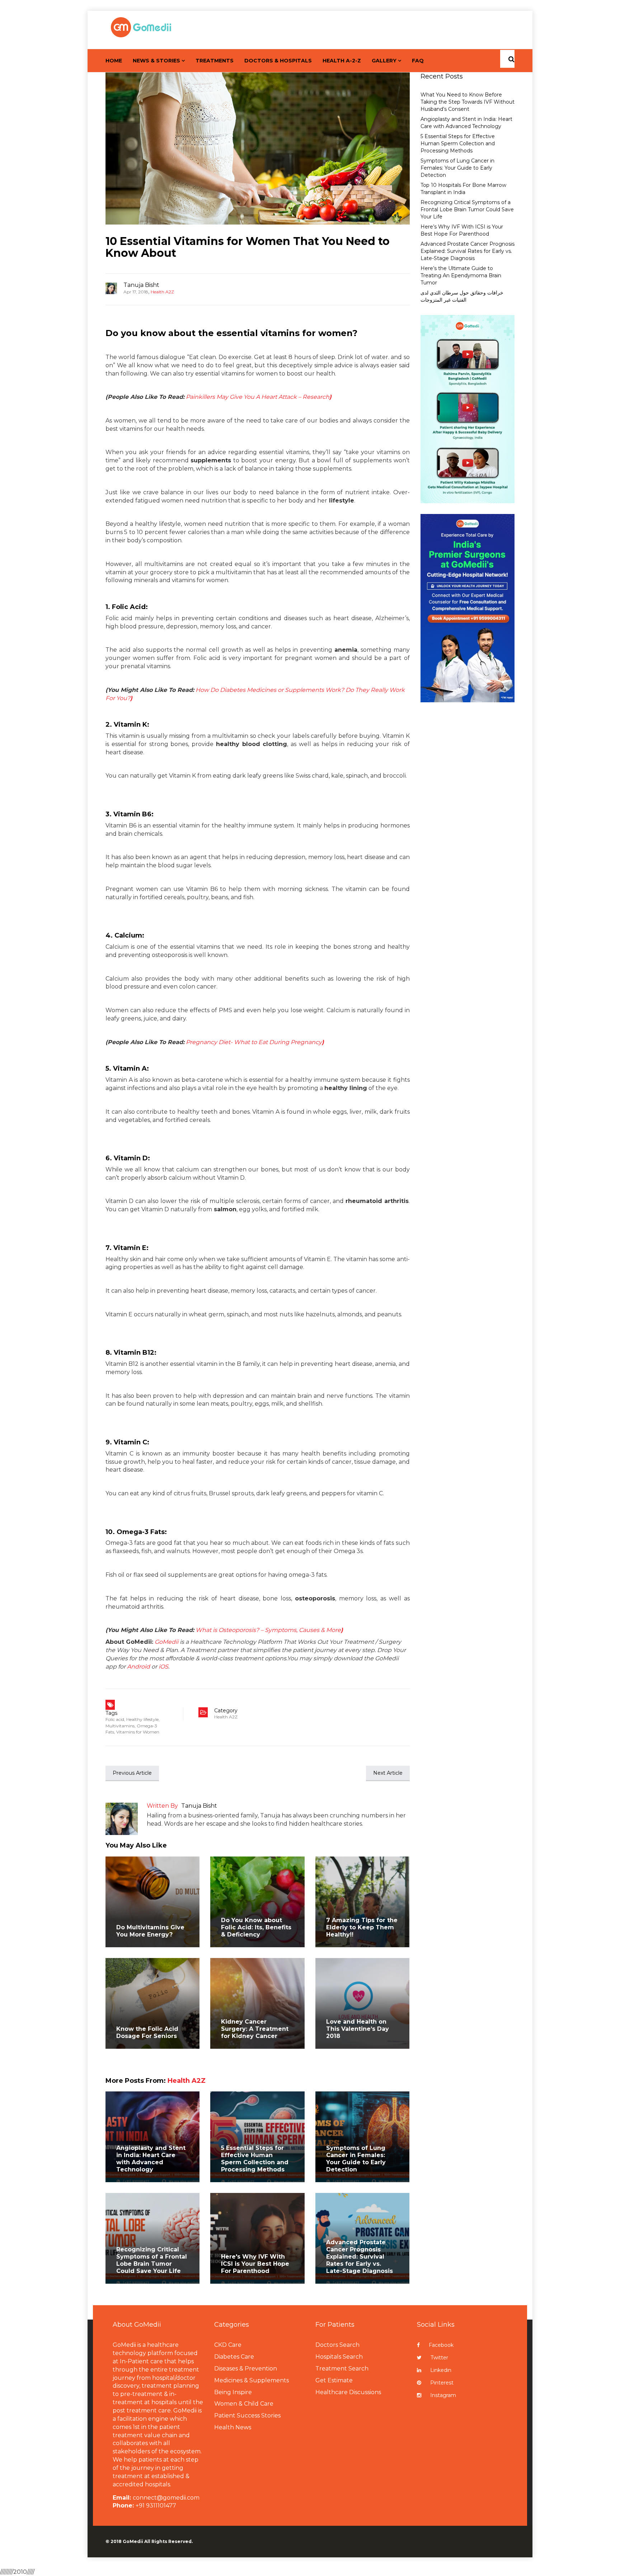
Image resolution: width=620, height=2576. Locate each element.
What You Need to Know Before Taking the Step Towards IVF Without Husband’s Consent (468, 102)
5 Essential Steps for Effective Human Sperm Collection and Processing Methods (255, 2159)
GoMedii (166, 1642)
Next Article (388, 1773)
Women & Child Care (244, 2404)
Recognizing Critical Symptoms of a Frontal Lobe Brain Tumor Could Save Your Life (152, 2260)
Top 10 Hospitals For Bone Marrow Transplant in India (463, 189)
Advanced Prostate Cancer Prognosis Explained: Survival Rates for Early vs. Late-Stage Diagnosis (360, 2257)
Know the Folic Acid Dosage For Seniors (147, 2032)
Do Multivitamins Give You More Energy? (150, 1931)
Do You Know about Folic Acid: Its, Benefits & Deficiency (256, 1927)
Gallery (384, 61)
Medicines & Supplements (252, 2380)
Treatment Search (342, 2369)
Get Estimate (334, 2380)
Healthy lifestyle (142, 1719)
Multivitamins (120, 1726)
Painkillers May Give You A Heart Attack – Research (258, 397)
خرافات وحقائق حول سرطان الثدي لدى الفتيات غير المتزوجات (462, 296)
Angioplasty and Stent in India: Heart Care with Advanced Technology (151, 2159)
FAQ (418, 61)
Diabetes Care (234, 2357)
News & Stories (156, 61)
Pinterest (442, 2383)
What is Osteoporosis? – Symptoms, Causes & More (269, 1630)
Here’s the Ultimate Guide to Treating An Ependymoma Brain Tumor (461, 275)
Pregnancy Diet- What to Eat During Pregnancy (255, 1042)
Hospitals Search (339, 2357)
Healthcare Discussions (348, 2392)
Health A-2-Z (342, 61)
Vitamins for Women (138, 1732)
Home (114, 61)
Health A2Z (162, 292)
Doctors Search (337, 2345)
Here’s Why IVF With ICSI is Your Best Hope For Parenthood (462, 230)
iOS (163, 1667)
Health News (233, 2427)
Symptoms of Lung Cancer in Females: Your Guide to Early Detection (356, 2159)
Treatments (215, 61)
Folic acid (115, 1719)
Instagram (443, 2395)
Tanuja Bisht (141, 285)
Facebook (441, 2345)
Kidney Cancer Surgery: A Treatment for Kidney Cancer (255, 2029)
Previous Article (132, 1773)
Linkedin (441, 2370)
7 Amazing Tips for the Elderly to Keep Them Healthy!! (362, 1927)
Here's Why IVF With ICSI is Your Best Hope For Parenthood (255, 2264)
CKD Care (228, 2345)
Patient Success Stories (247, 2415)
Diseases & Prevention (246, 2369)
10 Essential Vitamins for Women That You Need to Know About (248, 247)
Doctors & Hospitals (278, 61)
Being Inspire (233, 2392)
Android (138, 1667)
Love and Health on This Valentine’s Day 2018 (358, 2029)
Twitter (439, 2358)
